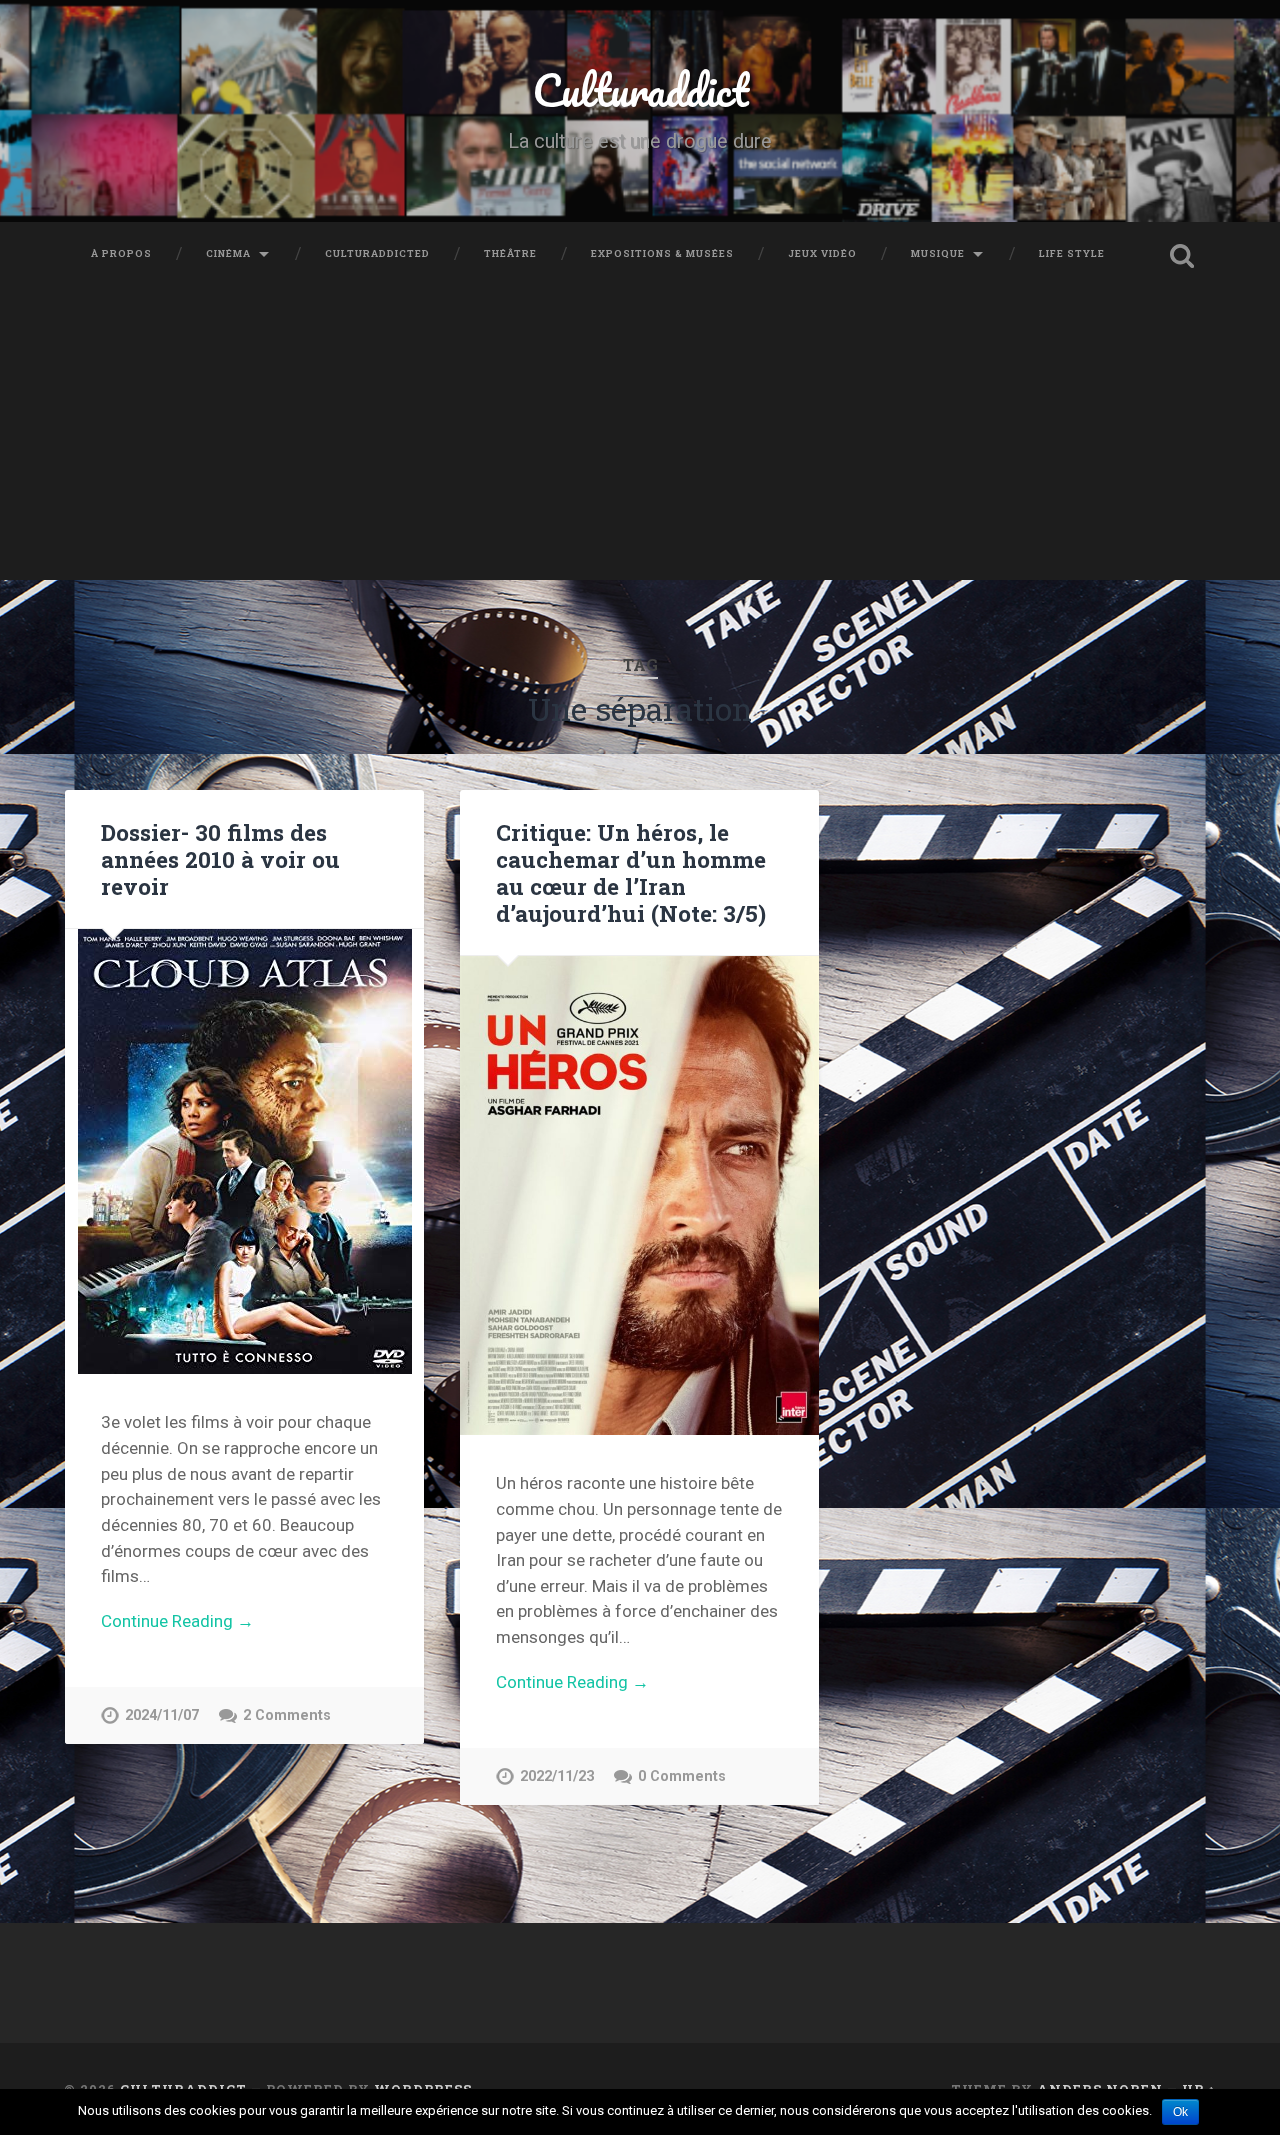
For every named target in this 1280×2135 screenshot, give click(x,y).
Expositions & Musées (662, 253)
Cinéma (228, 253)
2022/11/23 (557, 1776)
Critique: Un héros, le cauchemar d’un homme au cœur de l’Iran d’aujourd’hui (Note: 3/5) (631, 872)
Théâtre (510, 253)
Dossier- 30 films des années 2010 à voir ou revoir (220, 859)
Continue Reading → (177, 1621)
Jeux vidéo (822, 253)
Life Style (1072, 253)
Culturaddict (640, 89)
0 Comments (682, 1776)
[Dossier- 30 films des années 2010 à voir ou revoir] (244, 1151)
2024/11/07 (162, 1715)
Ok (1180, 2112)
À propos (121, 253)
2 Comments (287, 1715)
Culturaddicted (377, 253)
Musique (938, 253)
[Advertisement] (640, 440)
